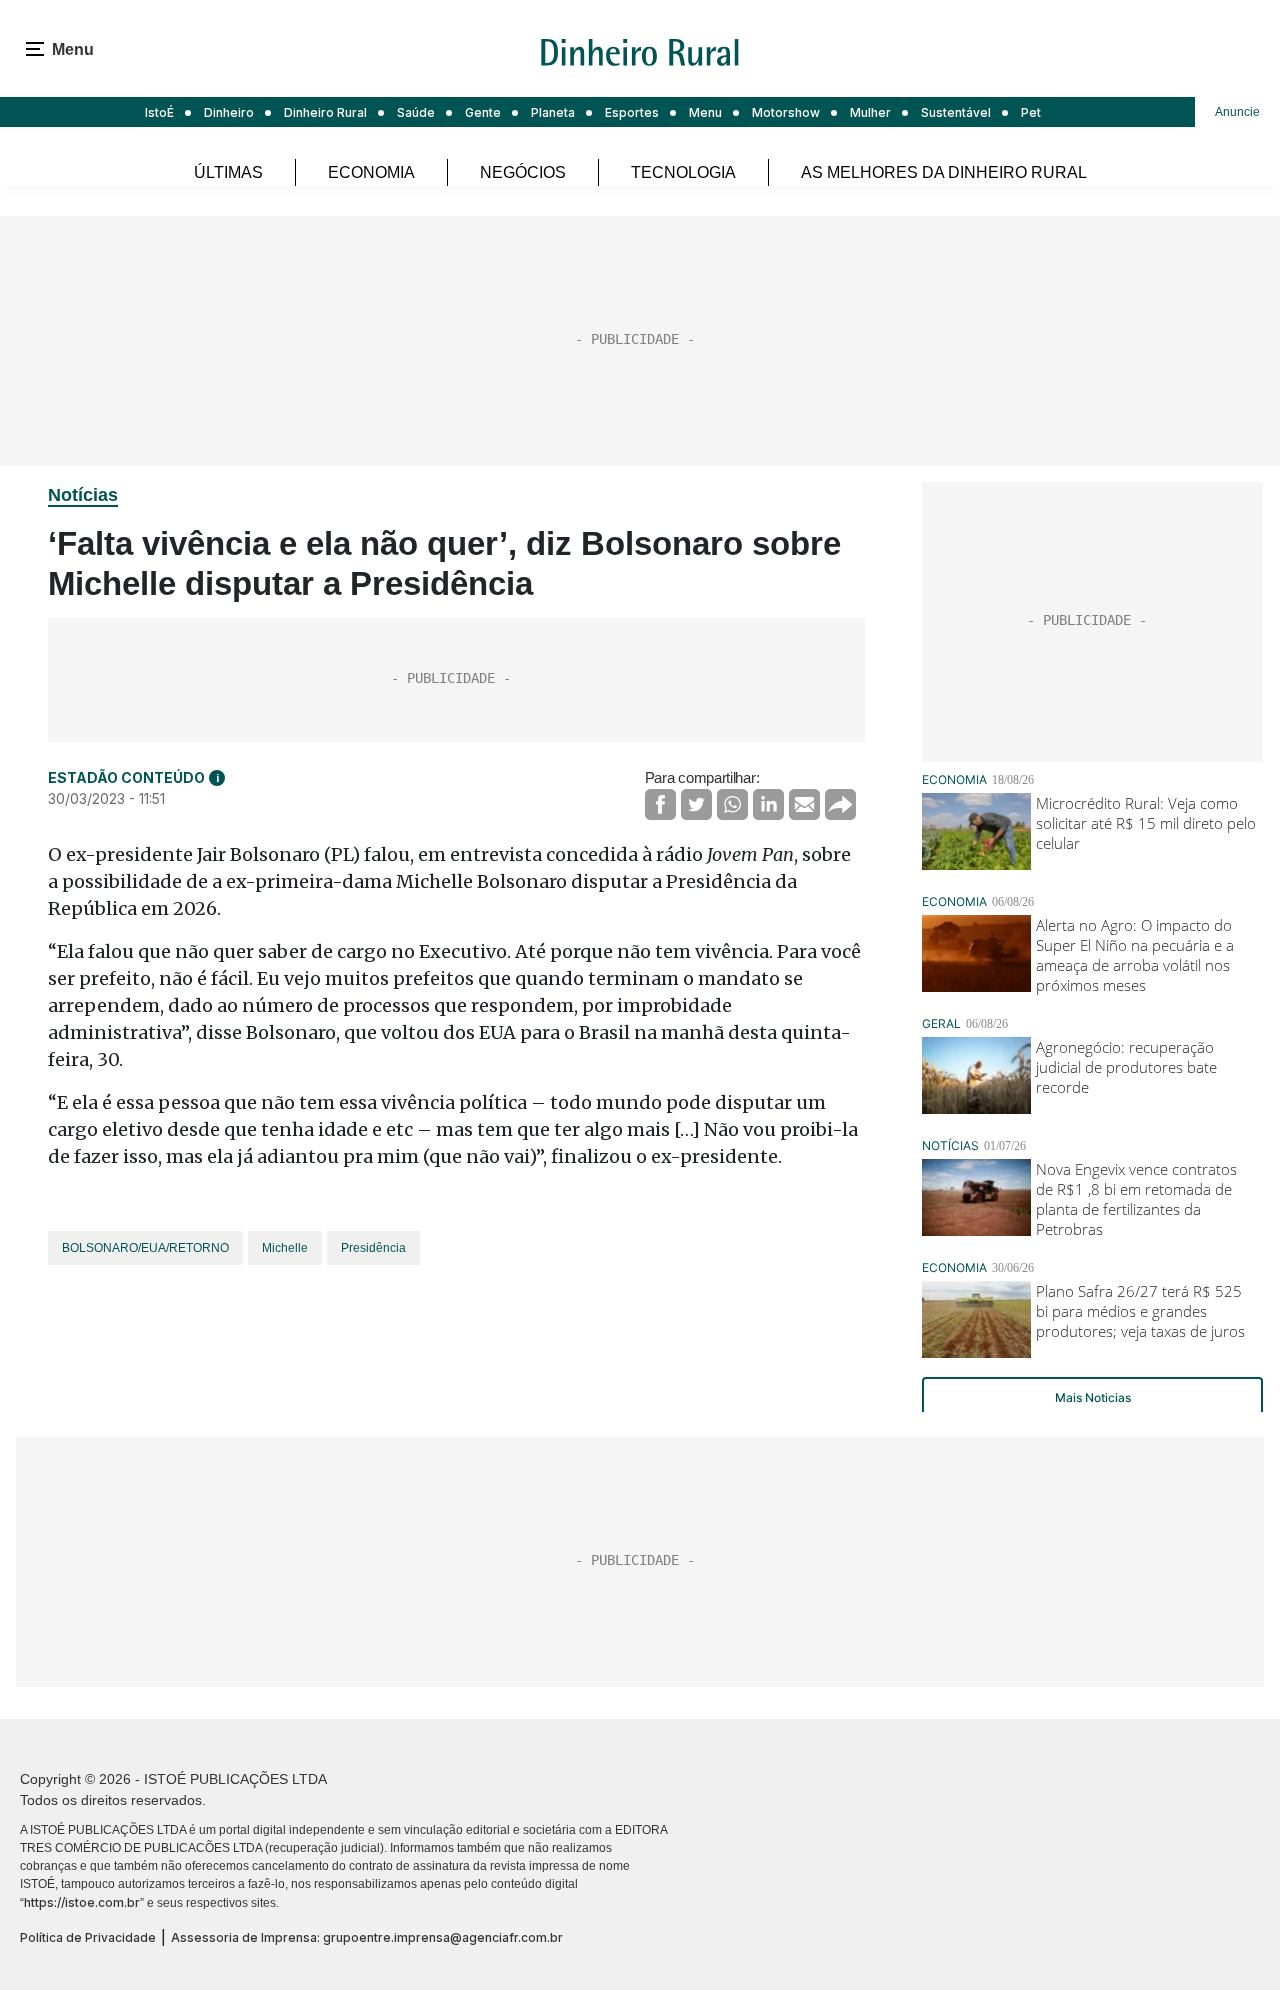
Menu (705, 112)
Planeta (553, 112)
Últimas (228, 172)
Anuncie (1237, 112)
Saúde (416, 112)
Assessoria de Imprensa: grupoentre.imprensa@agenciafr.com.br (367, 1937)
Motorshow (786, 112)
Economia (371, 172)
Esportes (632, 112)
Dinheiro (229, 112)
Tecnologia (683, 172)
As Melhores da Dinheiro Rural (944, 172)
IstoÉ (159, 112)
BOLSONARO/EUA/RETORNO (145, 1248)
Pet (1031, 112)
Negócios (523, 172)
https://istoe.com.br (82, 1902)
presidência (373, 1248)
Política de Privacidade (88, 1937)
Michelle (285, 1248)
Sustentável (956, 112)
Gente (483, 112)
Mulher (870, 112)
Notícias (83, 495)
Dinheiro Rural (325, 112)
